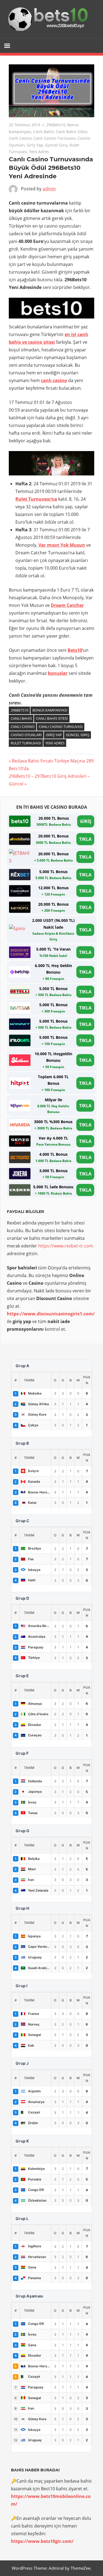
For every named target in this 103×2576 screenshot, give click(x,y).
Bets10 (75, 650)
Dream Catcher (67, 605)
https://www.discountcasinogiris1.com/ (51, 1314)
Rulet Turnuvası (26, 743)
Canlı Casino (20, 138)
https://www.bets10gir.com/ (42, 2541)
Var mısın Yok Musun (62, 545)
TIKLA (85, 839)
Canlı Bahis (44, 132)
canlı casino (54, 380)
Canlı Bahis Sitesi (72, 132)
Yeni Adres (39, 152)
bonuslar (58, 673)
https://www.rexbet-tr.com (66, 1246)
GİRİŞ (86, 821)
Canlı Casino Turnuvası (55, 138)
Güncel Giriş (56, 145)
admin (49, 189)
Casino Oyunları (26, 735)
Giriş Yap (35, 145)
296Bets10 (56, 125)
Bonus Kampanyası (50, 710)
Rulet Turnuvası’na (36, 499)
